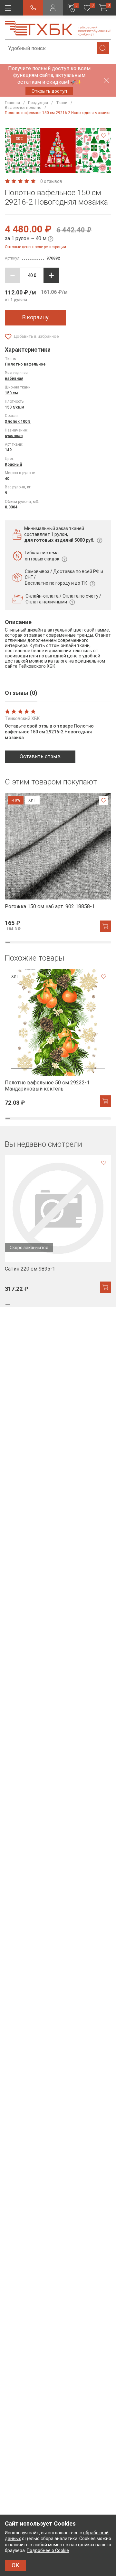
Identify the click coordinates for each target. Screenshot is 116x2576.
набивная (14, 378)
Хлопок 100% (18, 421)
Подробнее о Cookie (48, 2550)
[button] (26, 167)
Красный (13, 464)
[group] (58, 862)
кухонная (14, 436)
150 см (11, 393)
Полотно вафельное (25, 364)
